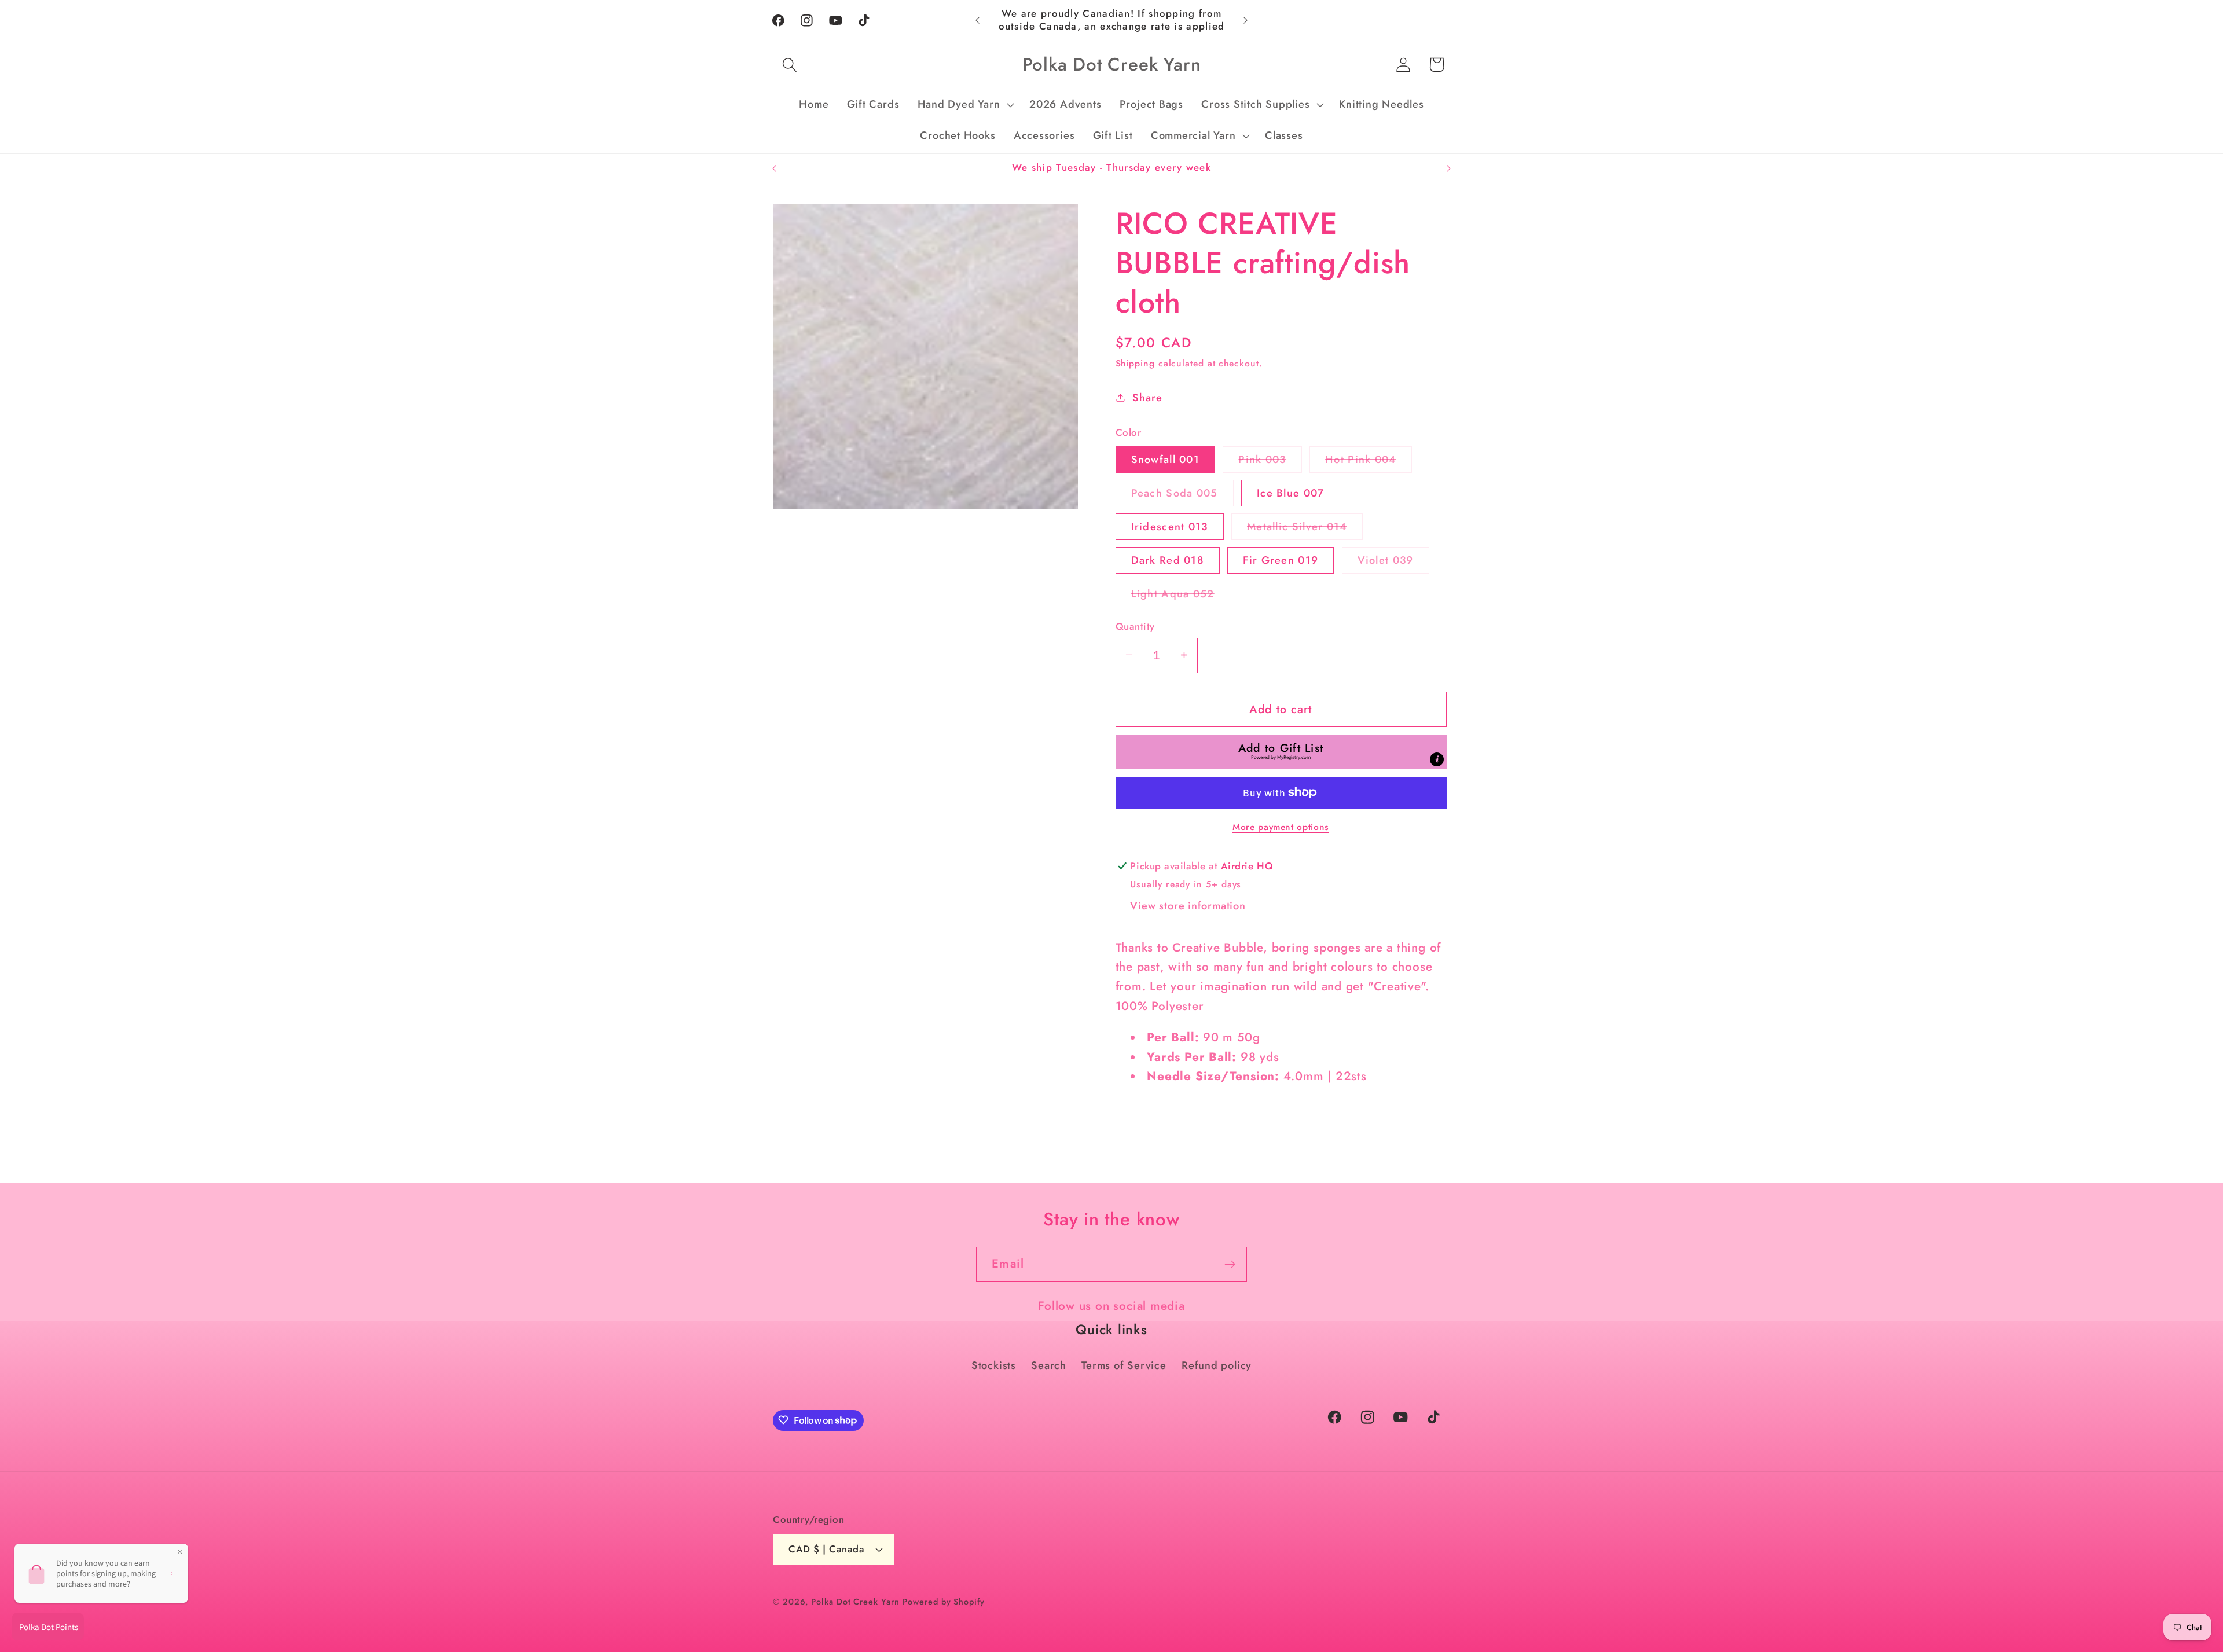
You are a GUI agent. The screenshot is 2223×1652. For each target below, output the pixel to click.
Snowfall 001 (1166, 459)
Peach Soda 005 (1182, 495)
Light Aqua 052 (1181, 596)
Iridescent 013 (1170, 526)
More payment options (1281, 827)
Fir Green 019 (1281, 560)
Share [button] (1147, 398)
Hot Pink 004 (1369, 462)
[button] (789, 65)
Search (1049, 1365)
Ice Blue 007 (1291, 493)
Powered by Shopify (943, 1601)
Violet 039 (1393, 562)
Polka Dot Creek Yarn (855, 1601)
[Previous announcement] (978, 20)
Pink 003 (1270, 462)
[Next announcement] (1246, 20)
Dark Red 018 (1168, 560)
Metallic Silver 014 (1305, 529)
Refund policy (1217, 1365)
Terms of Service (1124, 1365)
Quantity (1135, 626)
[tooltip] (1437, 759)
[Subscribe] (1230, 1264)
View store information (1188, 905)
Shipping (1135, 363)
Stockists (994, 1365)
